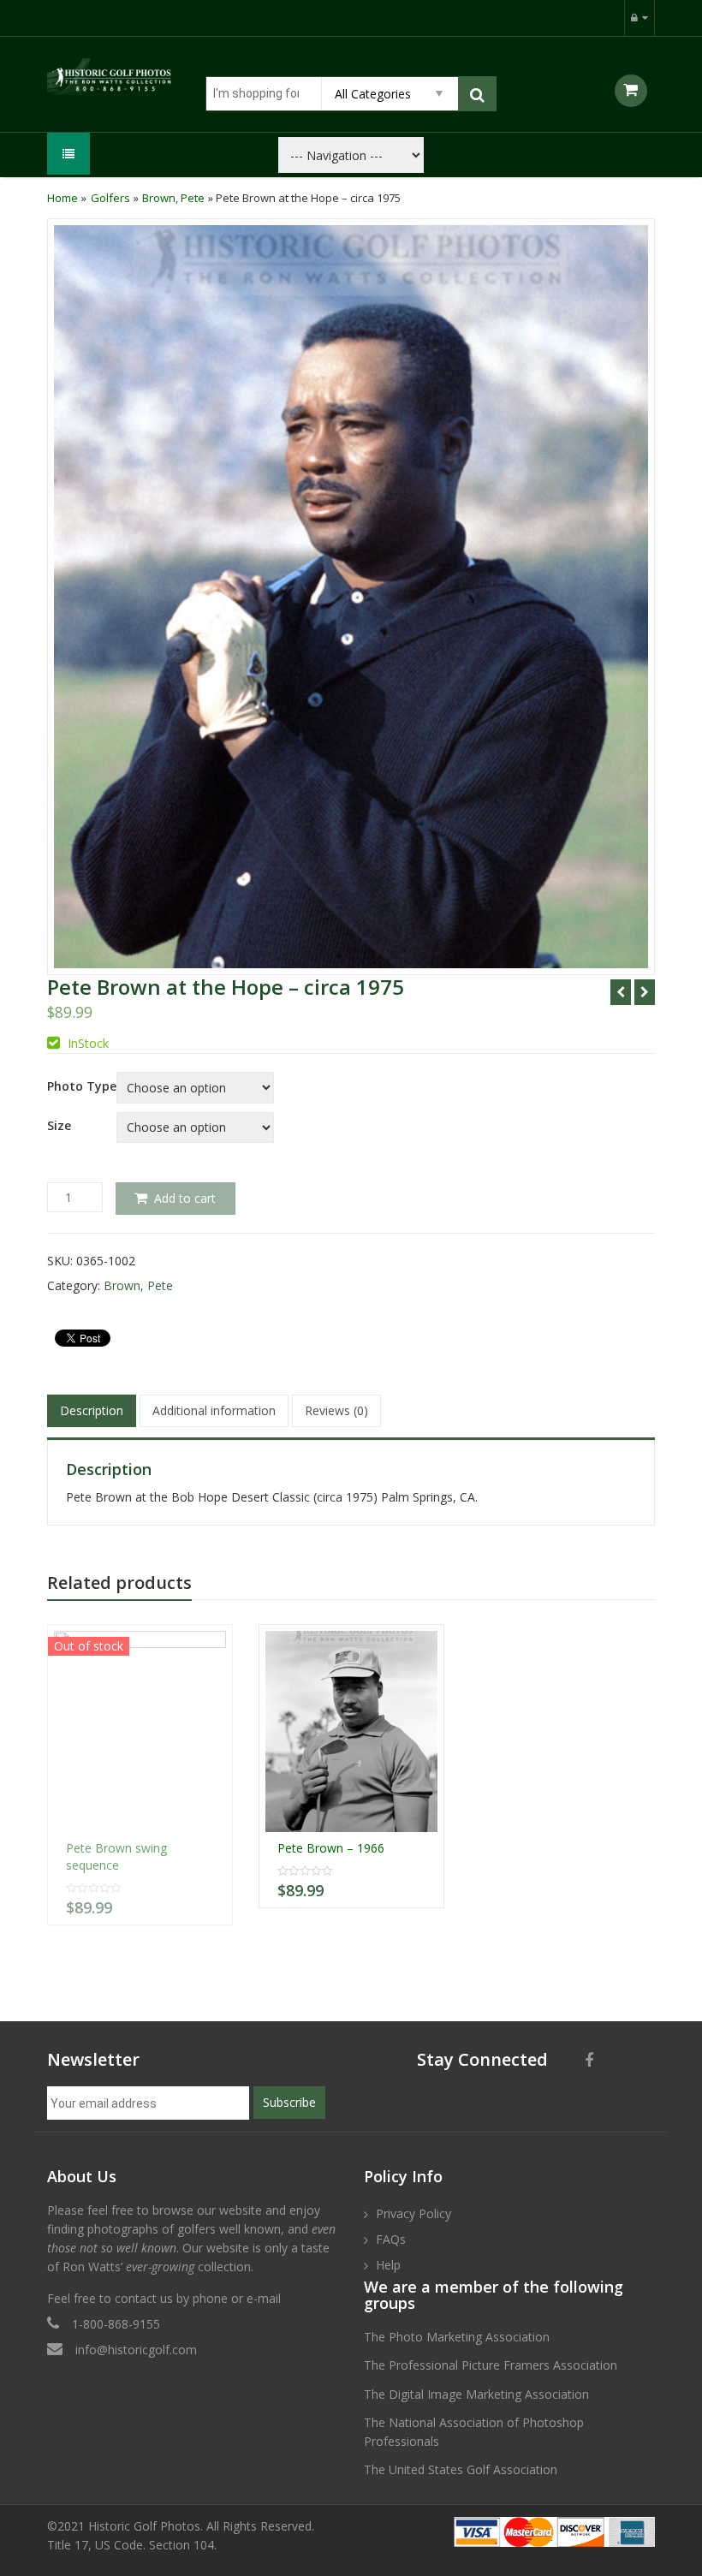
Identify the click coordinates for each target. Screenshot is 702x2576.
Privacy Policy (413, 2213)
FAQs (391, 2239)
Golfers (110, 198)
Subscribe (289, 2102)
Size (59, 1126)
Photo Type (82, 1086)
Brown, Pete (173, 198)
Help (388, 2265)
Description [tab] (92, 1410)
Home (62, 198)
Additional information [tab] (214, 1410)
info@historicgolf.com (136, 2350)
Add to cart (185, 1198)
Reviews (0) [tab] (336, 1410)
